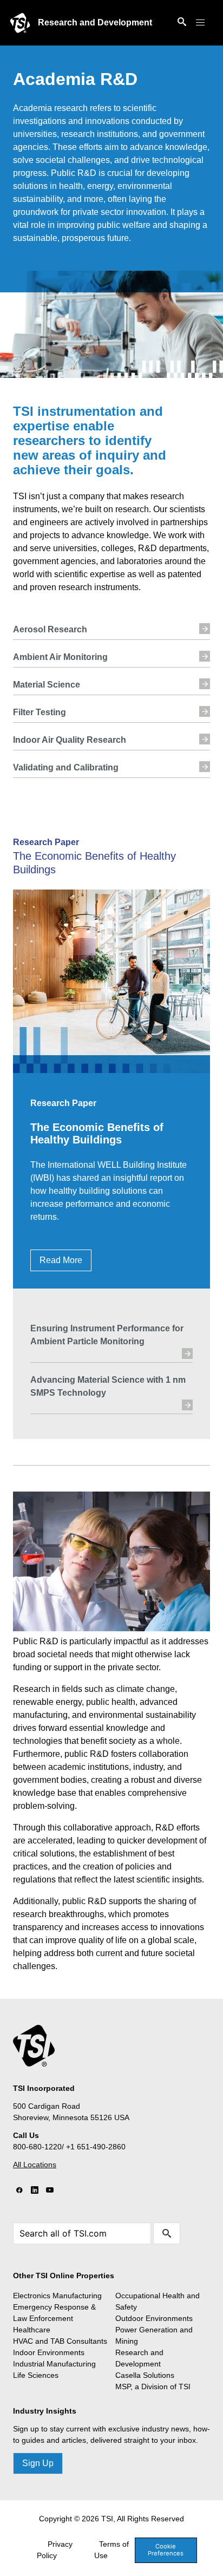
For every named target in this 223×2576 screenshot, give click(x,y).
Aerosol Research (50, 629)
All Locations (35, 2165)
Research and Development (95, 22)
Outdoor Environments (154, 2318)
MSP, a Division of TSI (153, 2387)
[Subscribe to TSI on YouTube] (50, 2191)
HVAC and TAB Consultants (60, 2341)
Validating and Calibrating (66, 767)
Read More (61, 1260)
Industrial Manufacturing (54, 2364)
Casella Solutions (145, 2375)
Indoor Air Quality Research (70, 740)
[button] (200, 23)
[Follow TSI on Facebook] (19, 2191)
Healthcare (32, 2330)
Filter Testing (40, 712)
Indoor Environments (49, 2352)
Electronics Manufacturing (57, 2296)
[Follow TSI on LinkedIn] (35, 2191)
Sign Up (38, 2463)
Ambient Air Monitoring (60, 657)
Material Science (47, 685)
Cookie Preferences (166, 2550)
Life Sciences (36, 2375)
